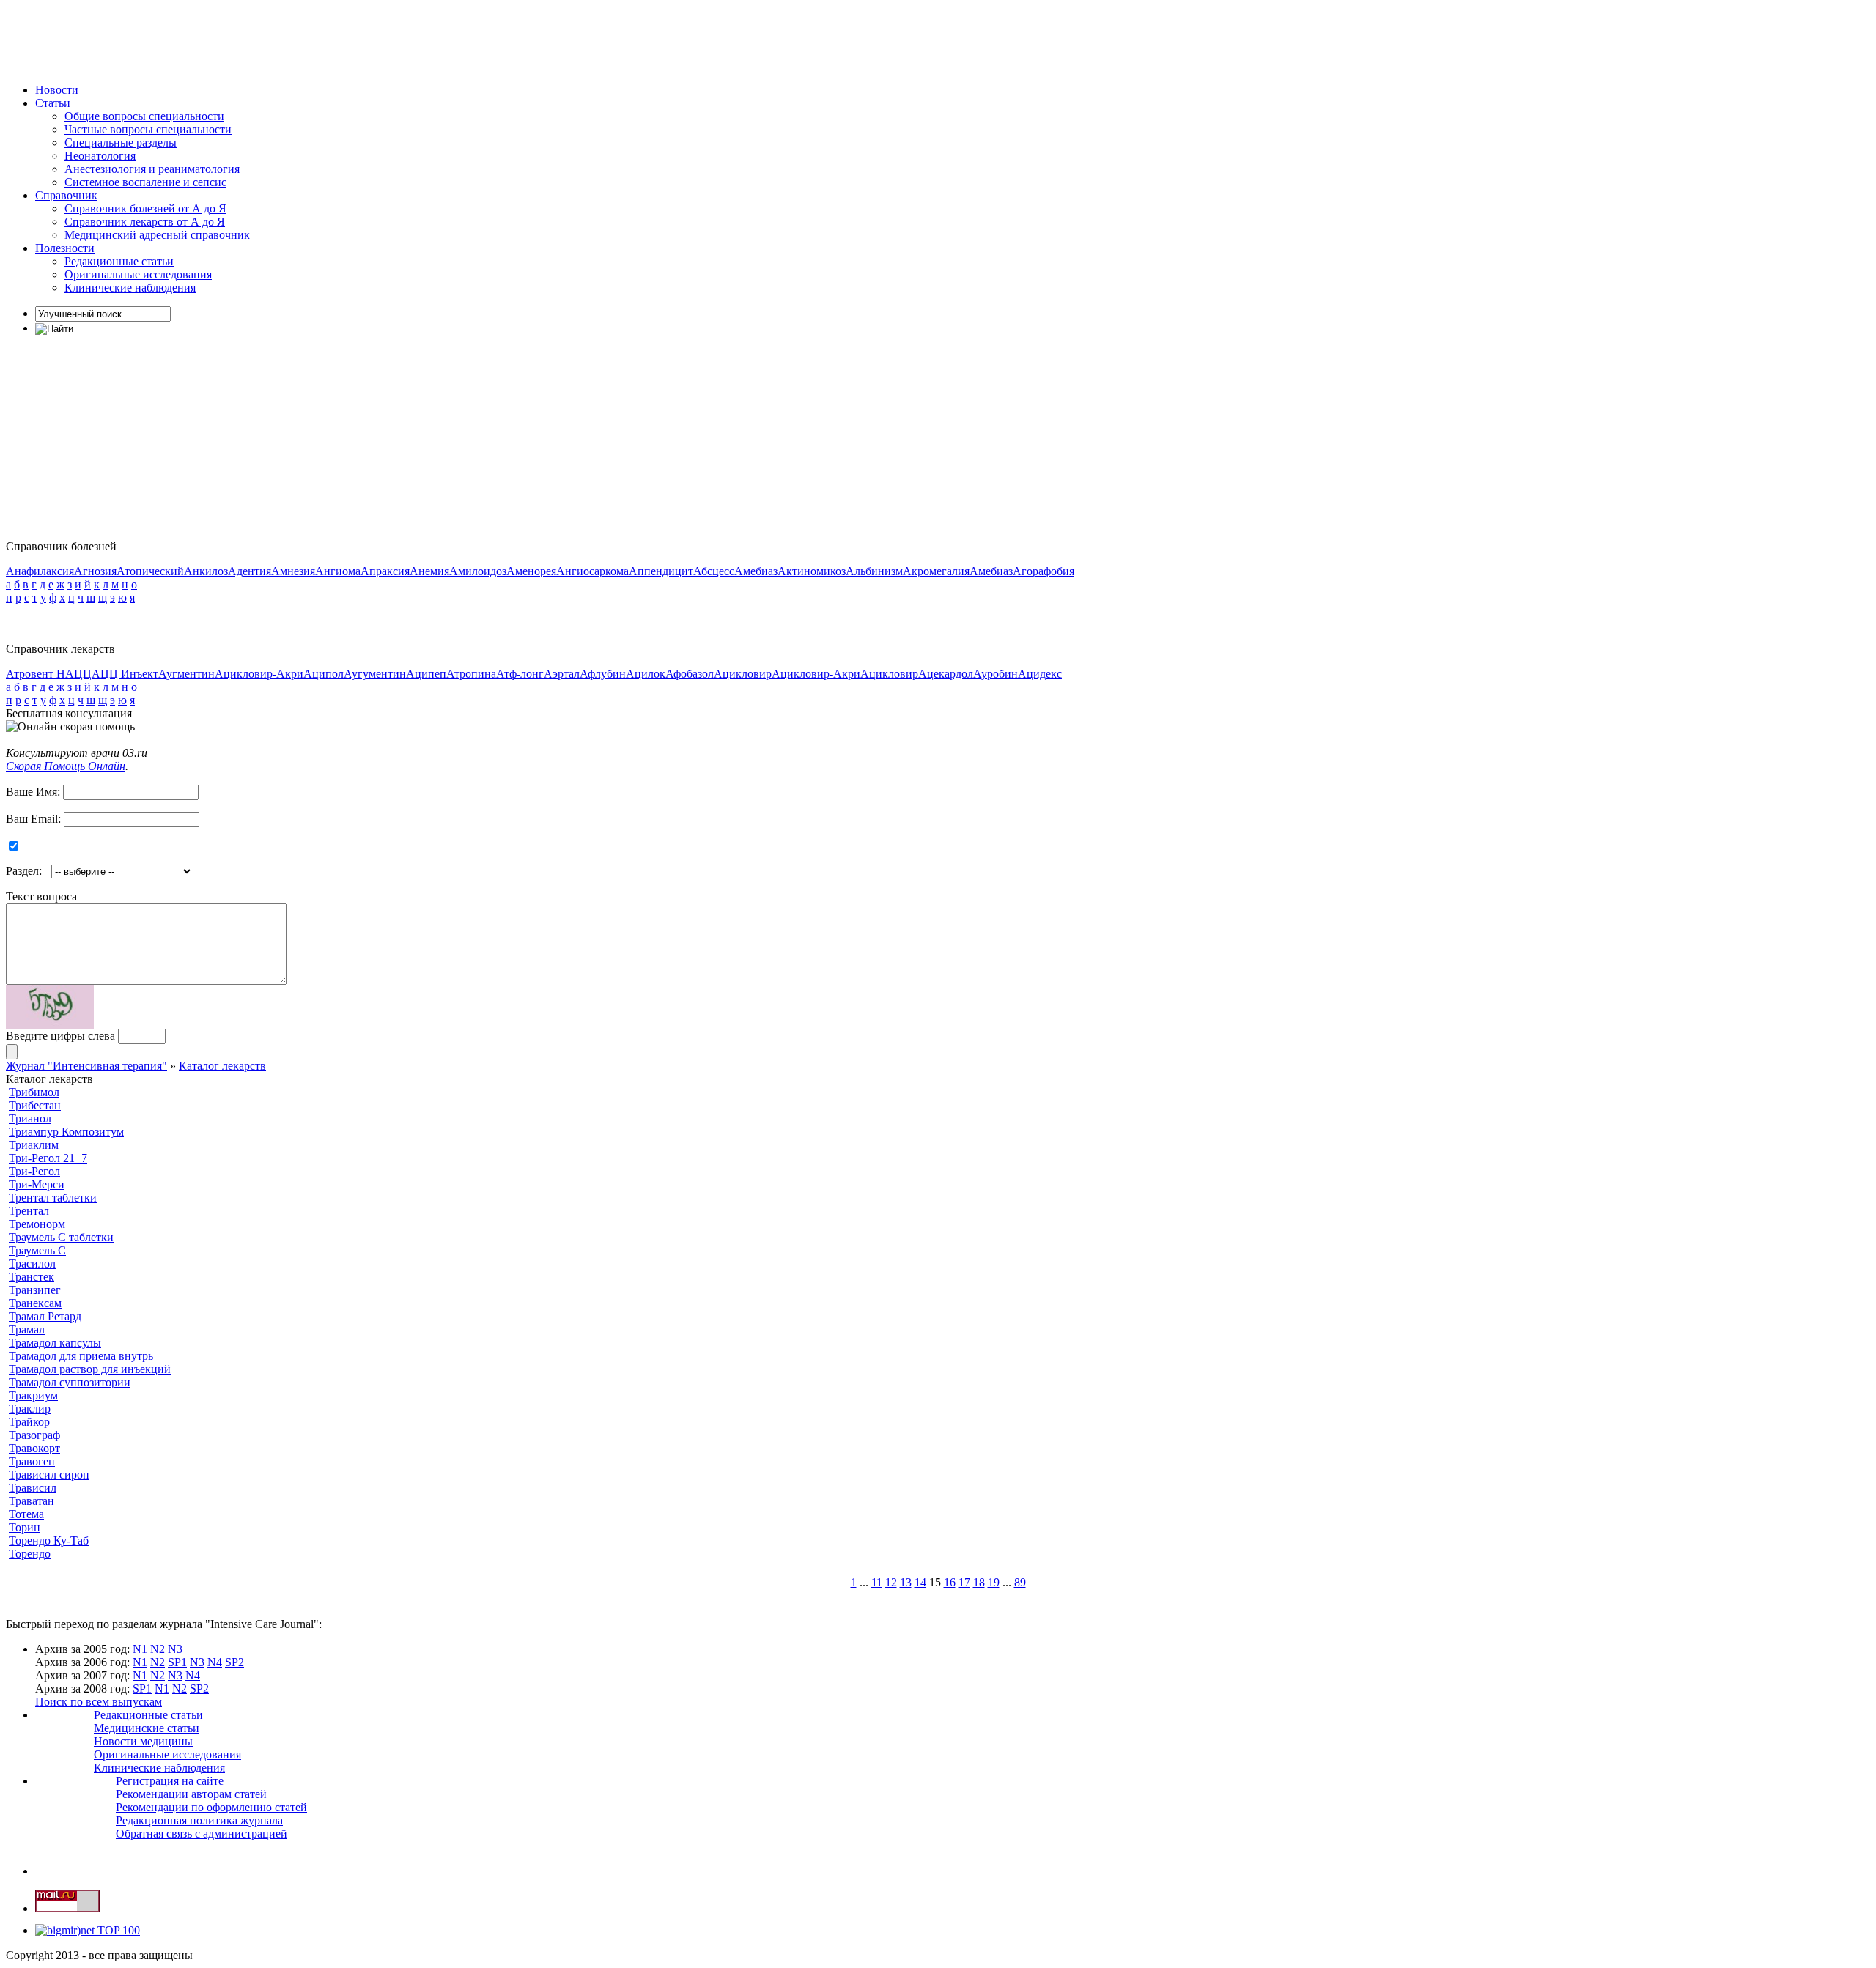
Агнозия (95, 571)
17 (964, 1582)
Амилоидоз (478, 571)
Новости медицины (143, 1741)
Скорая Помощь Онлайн (66, 766)
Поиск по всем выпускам (99, 1702)
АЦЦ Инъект (125, 674)
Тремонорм (37, 1224)
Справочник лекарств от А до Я (145, 222)
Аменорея (531, 571)
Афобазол (690, 674)
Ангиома (338, 571)
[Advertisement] (273, 39)
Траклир (30, 1409)
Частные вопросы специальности (148, 129)
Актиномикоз (812, 571)
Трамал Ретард (45, 1316)
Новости (57, 90)
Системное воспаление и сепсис (145, 182)
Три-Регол (34, 1171)
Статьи (53, 103)
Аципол (324, 674)
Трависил (33, 1488)
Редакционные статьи (119, 261)
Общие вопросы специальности (144, 116)
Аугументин (375, 674)
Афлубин (603, 674)
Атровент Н (36, 674)
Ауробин (996, 674)
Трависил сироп (49, 1475)
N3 (175, 1649)
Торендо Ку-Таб (49, 1540)
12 (891, 1582)
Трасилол (32, 1264)
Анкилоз (206, 571)
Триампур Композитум (66, 1132)
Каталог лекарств (222, 1066)
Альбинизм (874, 571)
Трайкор (29, 1422)
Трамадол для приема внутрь (81, 1356)
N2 (158, 1649)
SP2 (234, 1662)
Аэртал (562, 674)
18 (979, 1582)
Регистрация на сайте (170, 1781)
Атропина (471, 674)
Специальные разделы (121, 143)
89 (1020, 1582)
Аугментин (187, 674)
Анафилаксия (40, 571)
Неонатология (100, 156)
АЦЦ (78, 674)
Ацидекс (1040, 674)
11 (877, 1582)
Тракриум (33, 1395)
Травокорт (34, 1448)
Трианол (30, 1118)
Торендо (30, 1554)
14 (920, 1582)
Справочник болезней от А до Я (145, 208)
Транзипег (35, 1290)
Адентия (250, 571)
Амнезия (293, 571)
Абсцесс (714, 571)
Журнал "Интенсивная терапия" (86, 1066)
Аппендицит (661, 571)
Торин (25, 1527)
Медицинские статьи (147, 1728)
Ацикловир (743, 674)
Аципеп (426, 674)
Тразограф (34, 1435)
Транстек (32, 1277)
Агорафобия (1044, 571)
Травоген (32, 1461)
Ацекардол (946, 674)
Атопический (150, 571)
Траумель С (37, 1250)
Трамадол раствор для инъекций (90, 1369)
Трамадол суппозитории (70, 1382)
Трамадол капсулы (55, 1343)
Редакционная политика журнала (199, 1820)
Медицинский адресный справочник (157, 235)
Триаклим (34, 1145)
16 (950, 1582)
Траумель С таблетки (61, 1237)
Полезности (65, 248)
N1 (140, 1649)
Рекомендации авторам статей (191, 1794)
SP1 (177, 1662)
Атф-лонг (520, 674)
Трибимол (34, 1092)
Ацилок (646, 674)
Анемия (429, 571)
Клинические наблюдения (130, 288)
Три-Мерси (37, 1184)
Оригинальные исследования (138, 274)
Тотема (26, 1514)
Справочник (66, 195)
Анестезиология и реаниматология (152, 169)
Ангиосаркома (592, 571)
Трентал (29, 1211)
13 (906, 1582)
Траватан (32, 1501)
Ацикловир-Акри (259, 674)
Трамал (27, 1329)
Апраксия (385, 571)
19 (994, 1582)
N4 (215, 1662)
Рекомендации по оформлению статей (211, 1807)
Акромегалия (936, 571)
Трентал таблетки (53, 1198)
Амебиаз (756, 571)
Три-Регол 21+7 (48, 1158)
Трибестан (35, 1105)
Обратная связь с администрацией (202, 1834)
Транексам (35, 1303)
